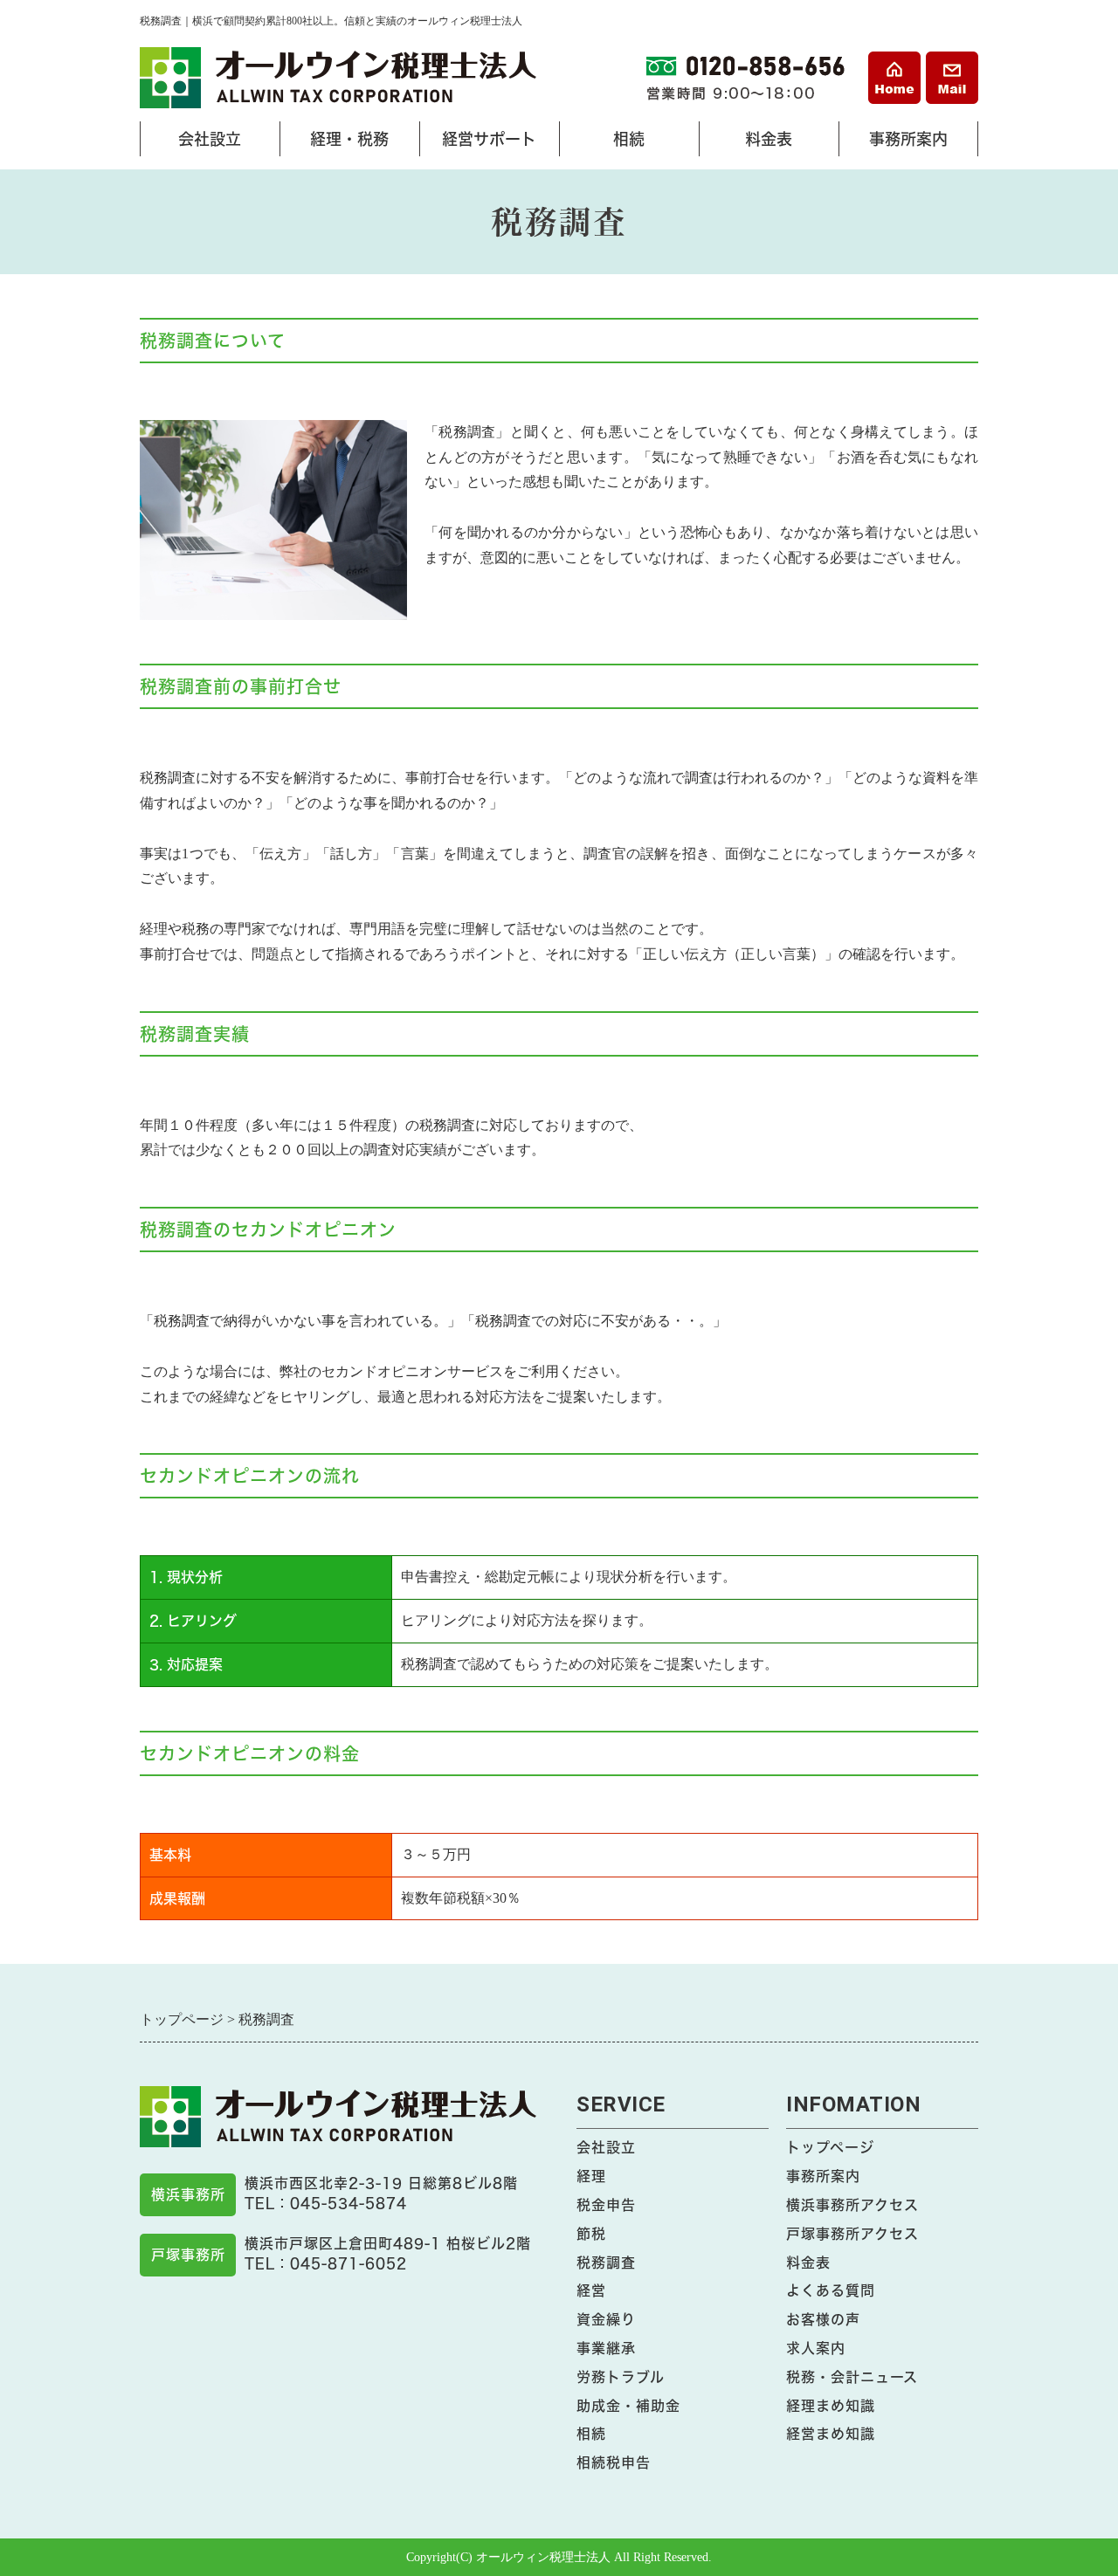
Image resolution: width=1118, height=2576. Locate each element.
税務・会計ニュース (852, 2377)
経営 (591, 2290)
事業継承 (606, 2348)
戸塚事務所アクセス (852, 2234)
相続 (606, 144)
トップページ (830, 2147)
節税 (591, 2234)
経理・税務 (342, 144)
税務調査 (606, 2263)
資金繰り (606, 2319)
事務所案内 (902, 144)
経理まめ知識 (831, 2406)
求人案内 (816, 2348)
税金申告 (606, 2205)
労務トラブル (621, 2377)
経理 (591, 2176)
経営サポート (482, 144)
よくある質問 (831, 2290)
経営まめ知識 (831, 2434)
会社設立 (195, 144)
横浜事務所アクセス (852, 2205)
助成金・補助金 (628, 2406)
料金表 (750, 144)
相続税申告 (614, 2462)
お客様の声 (823, 2319)
